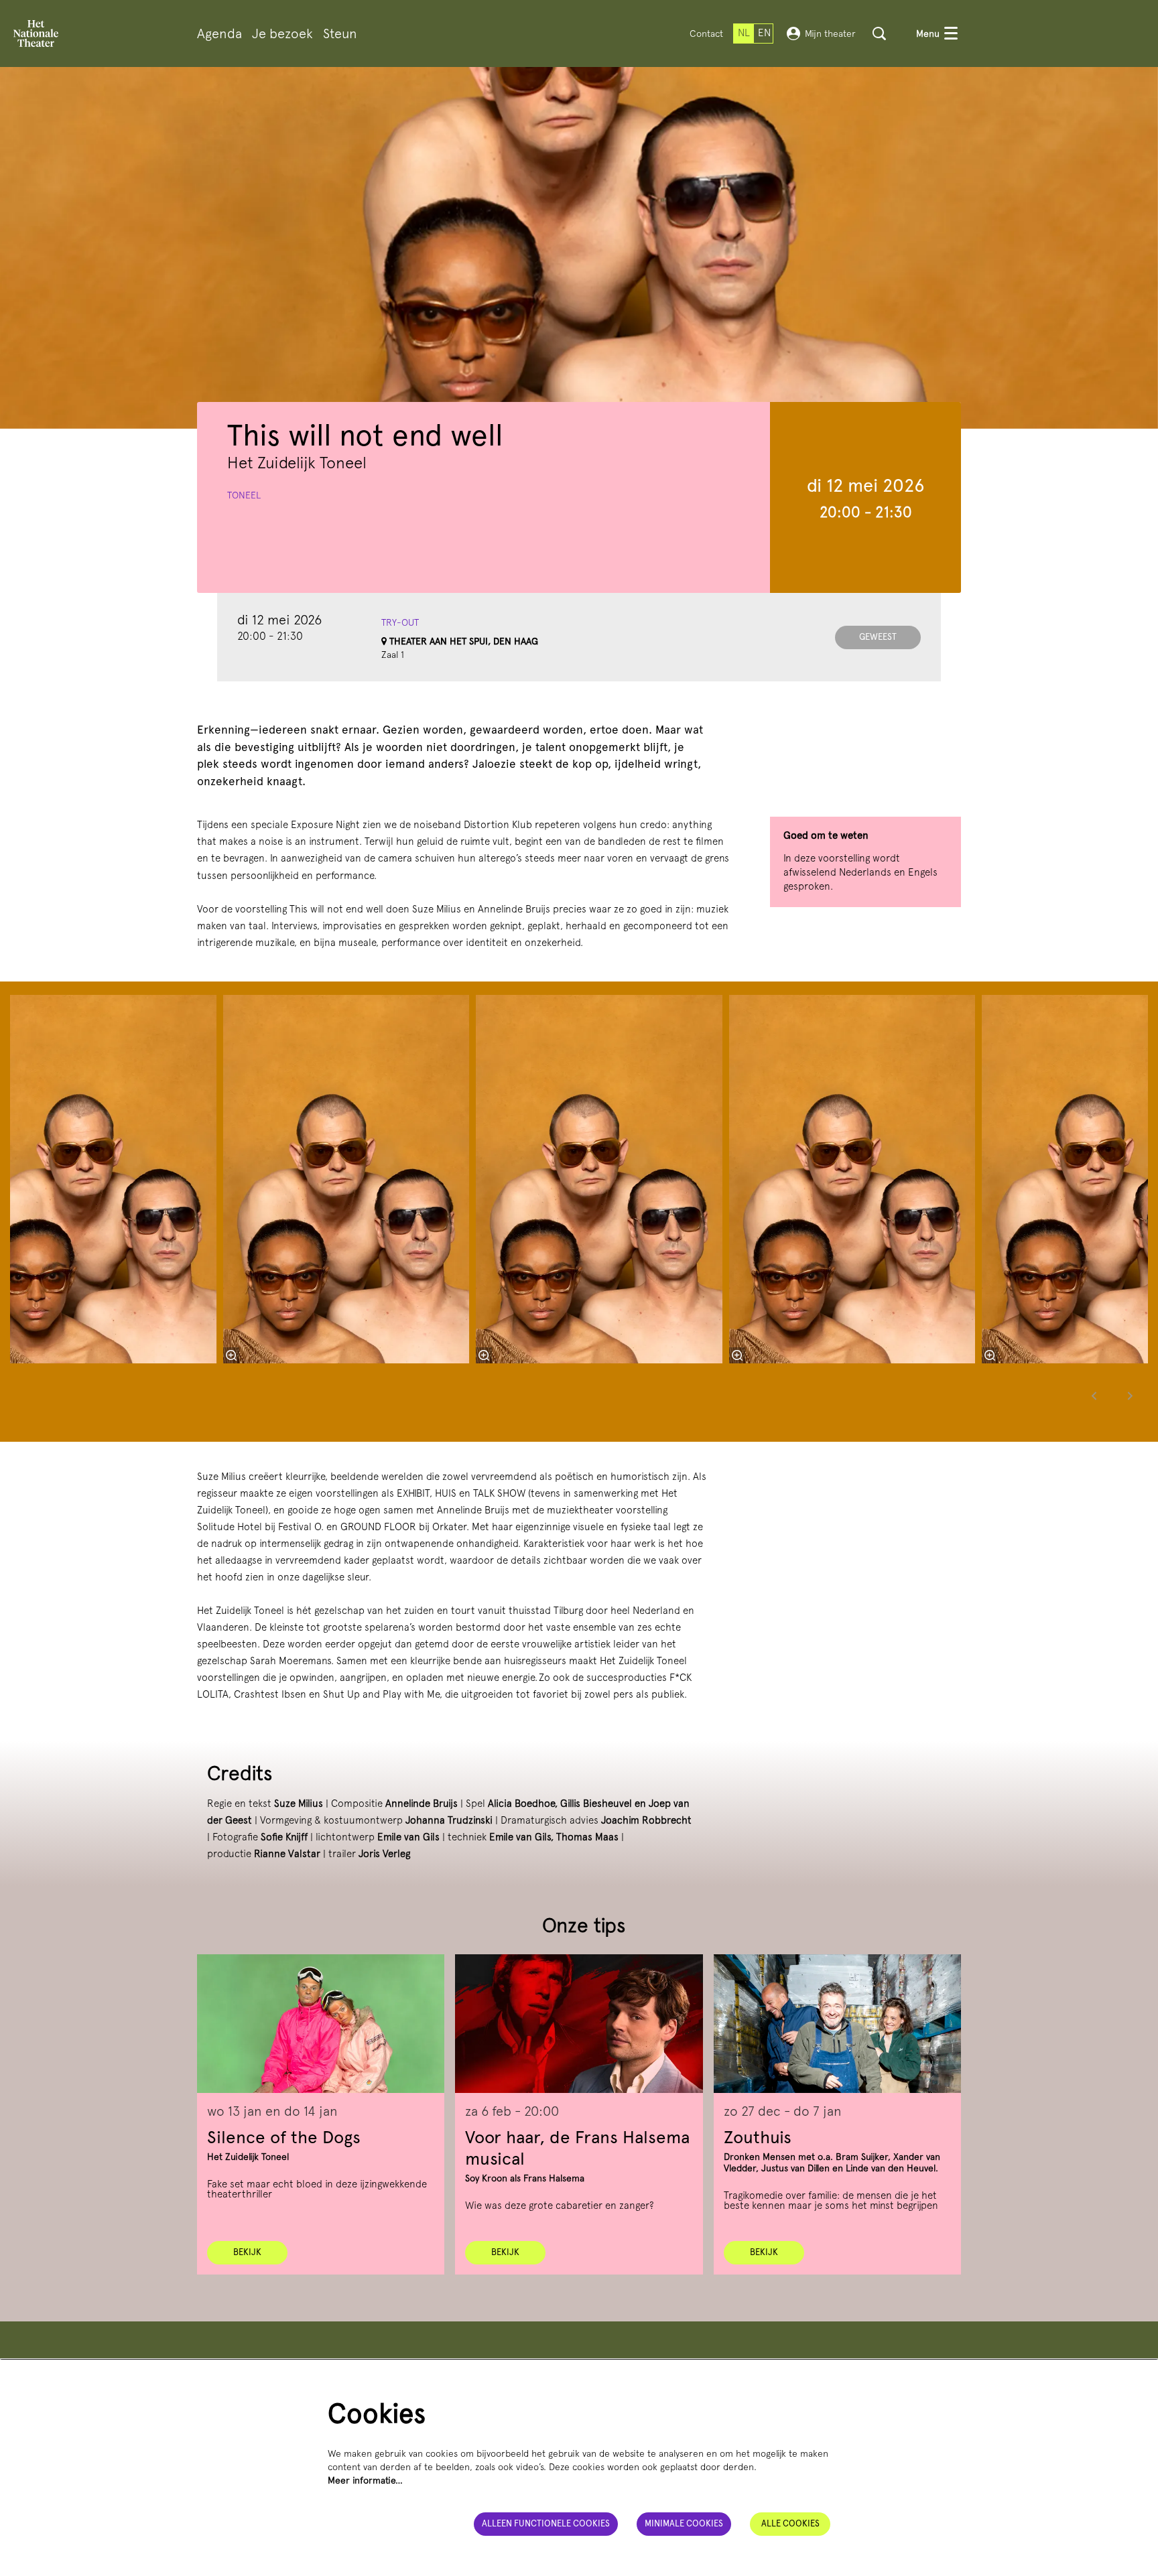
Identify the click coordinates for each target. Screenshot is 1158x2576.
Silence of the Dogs (284, 2137)
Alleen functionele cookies (546, 2523)
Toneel (244, 495)
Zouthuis (758, 2137)
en (764, 33)
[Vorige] (1094, 1396)
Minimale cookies (684, 2523)
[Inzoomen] (484, 1355)
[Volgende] (1131, 1396)
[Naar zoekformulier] (879, 33)
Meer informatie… (365, 2480)
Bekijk (247, 2252)
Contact (706, 33)
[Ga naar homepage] (36, 33)
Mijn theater (830, 33)
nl (744, 33)
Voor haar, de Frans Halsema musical (577, 2148)
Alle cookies (790, 2523)
